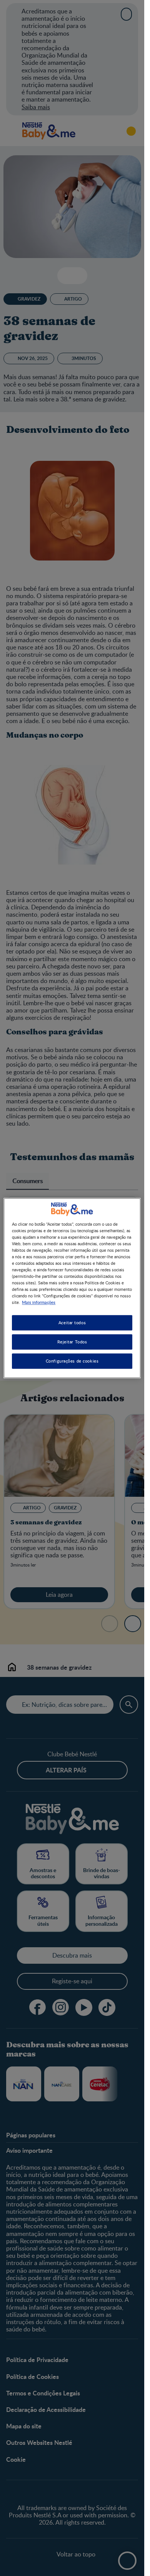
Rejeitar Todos (72, 1342)
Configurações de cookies (72, 1361)
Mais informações (39, 1302)
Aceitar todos (72, 1323)
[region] (72, 1288)
